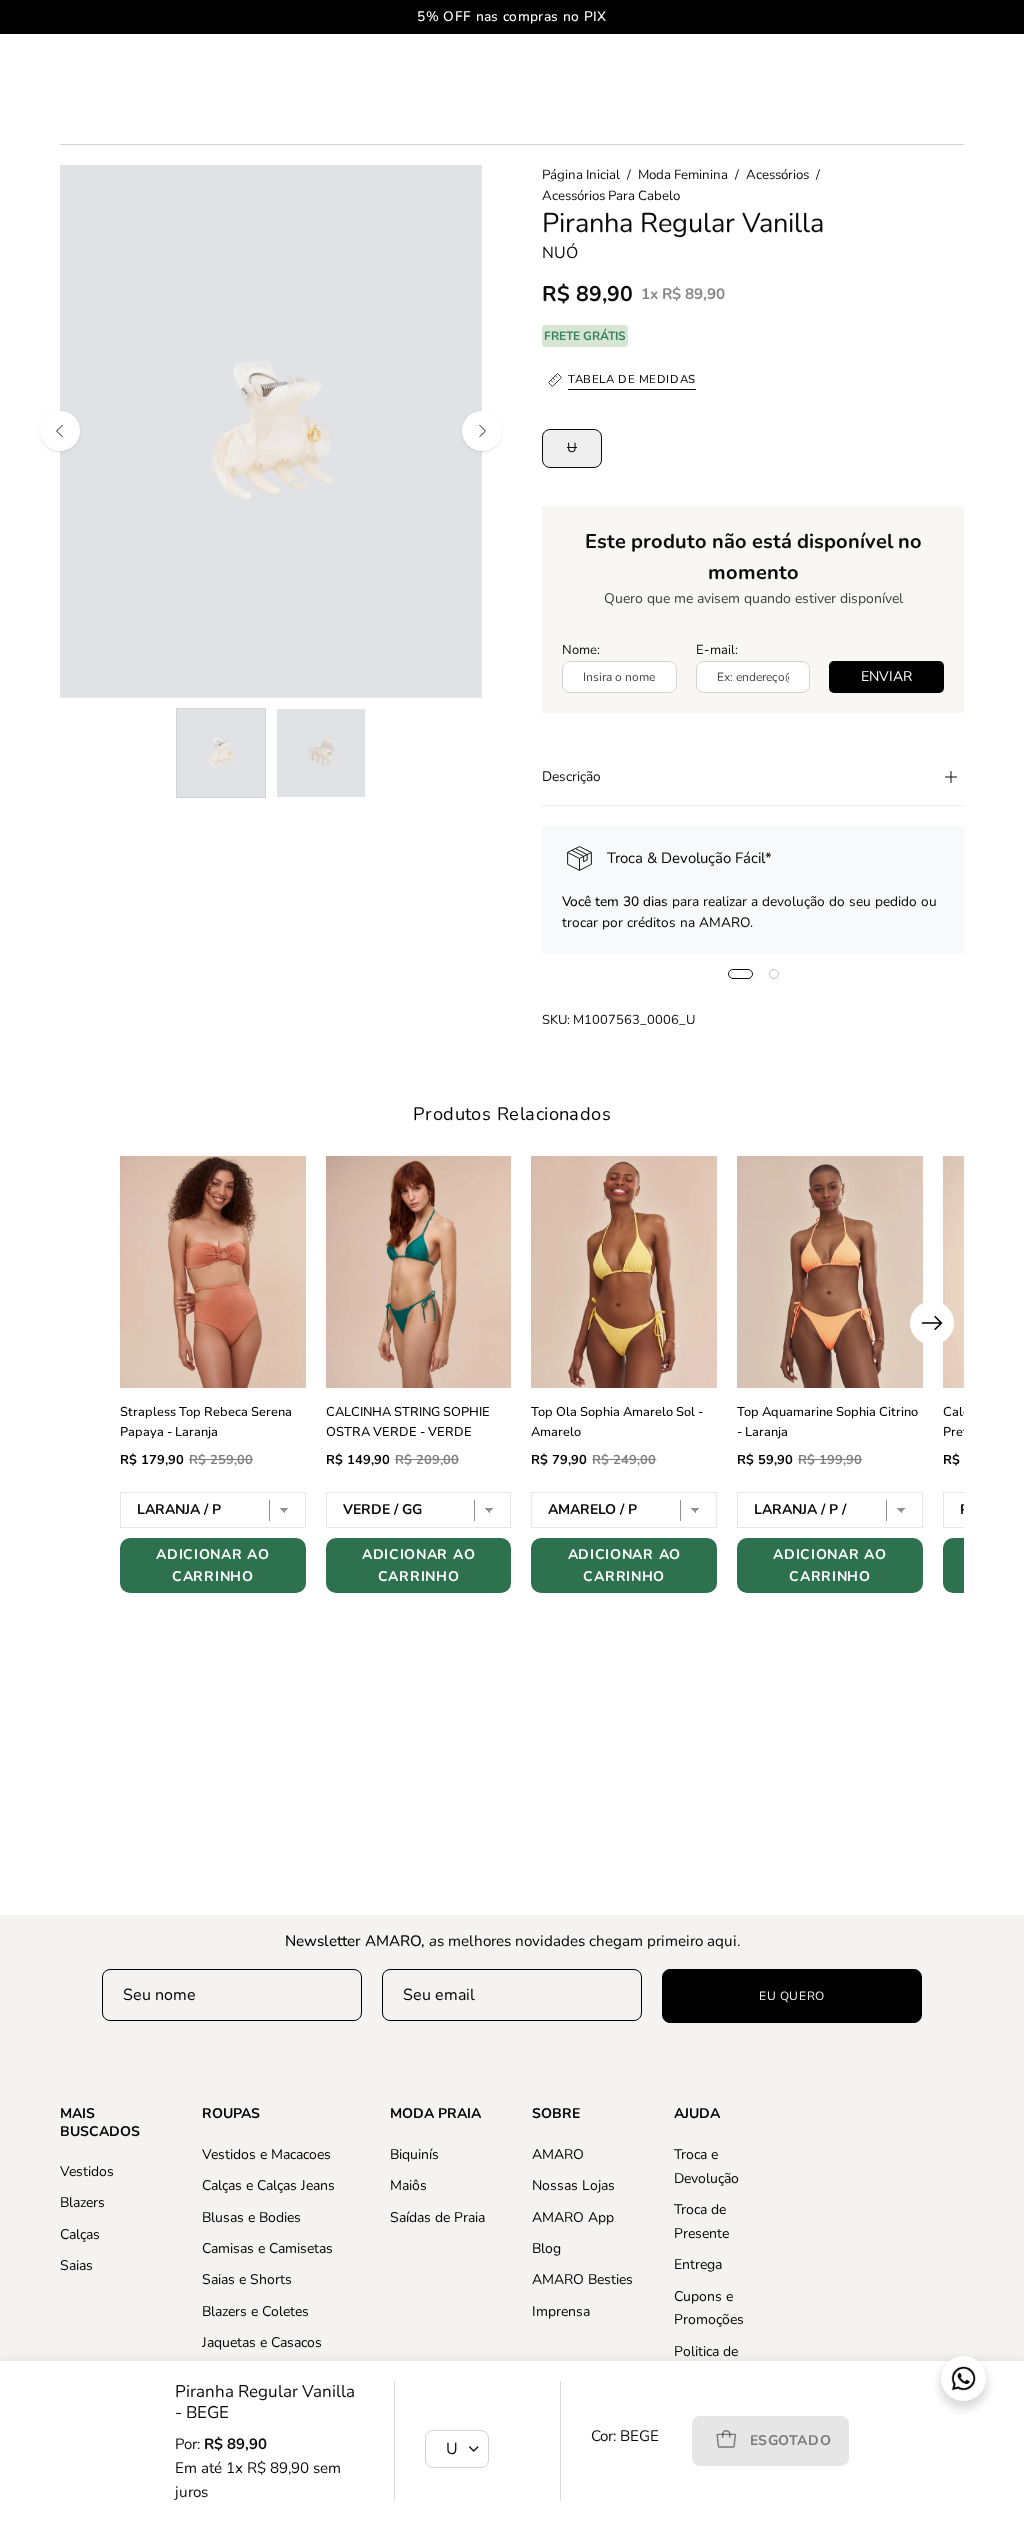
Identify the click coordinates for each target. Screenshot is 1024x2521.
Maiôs (408, 2185)
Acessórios (777, 175)
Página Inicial (581, 175)
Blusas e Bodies (251, 2216)
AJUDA (697, 2114)
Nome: (581, 650)
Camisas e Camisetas (267, 2248)
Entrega (698, 2264)
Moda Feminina (683, 175)
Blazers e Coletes (255, 2310)
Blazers (82, 2202)
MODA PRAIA (435, 2114)
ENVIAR (886, 676)
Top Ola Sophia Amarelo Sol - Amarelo (617, 1422)
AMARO (558, 2154)
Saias (76, 2265)
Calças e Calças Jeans (268, 2185)
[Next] (482, 431)
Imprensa (561, 2310)
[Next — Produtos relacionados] (932, 1323)
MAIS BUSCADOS (100, 2122)
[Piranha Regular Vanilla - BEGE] (221, 753)
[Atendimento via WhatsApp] (963, 2378)
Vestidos (87, 2171)
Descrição (571, 776)
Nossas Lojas (573, 2185)
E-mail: (717, 650)
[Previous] (60, 431)
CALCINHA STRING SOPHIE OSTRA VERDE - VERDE (408, 1422)
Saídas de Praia (437, 2216)
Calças (80, 2234)
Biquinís (414, 2154)
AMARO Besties (582, 2279)
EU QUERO (792, 1996)
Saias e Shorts (247, 2279)
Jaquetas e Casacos (262, 2342)
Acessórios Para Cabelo (611, 196)
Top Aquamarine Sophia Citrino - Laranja (827, 1422)
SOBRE (556, 2114)
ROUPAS (231, 2114)
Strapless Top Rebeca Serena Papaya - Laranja (206, 1422)
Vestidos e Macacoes (266, 2154)
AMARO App (573, 2216)
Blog (546, 2248)
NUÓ (560, 253)
